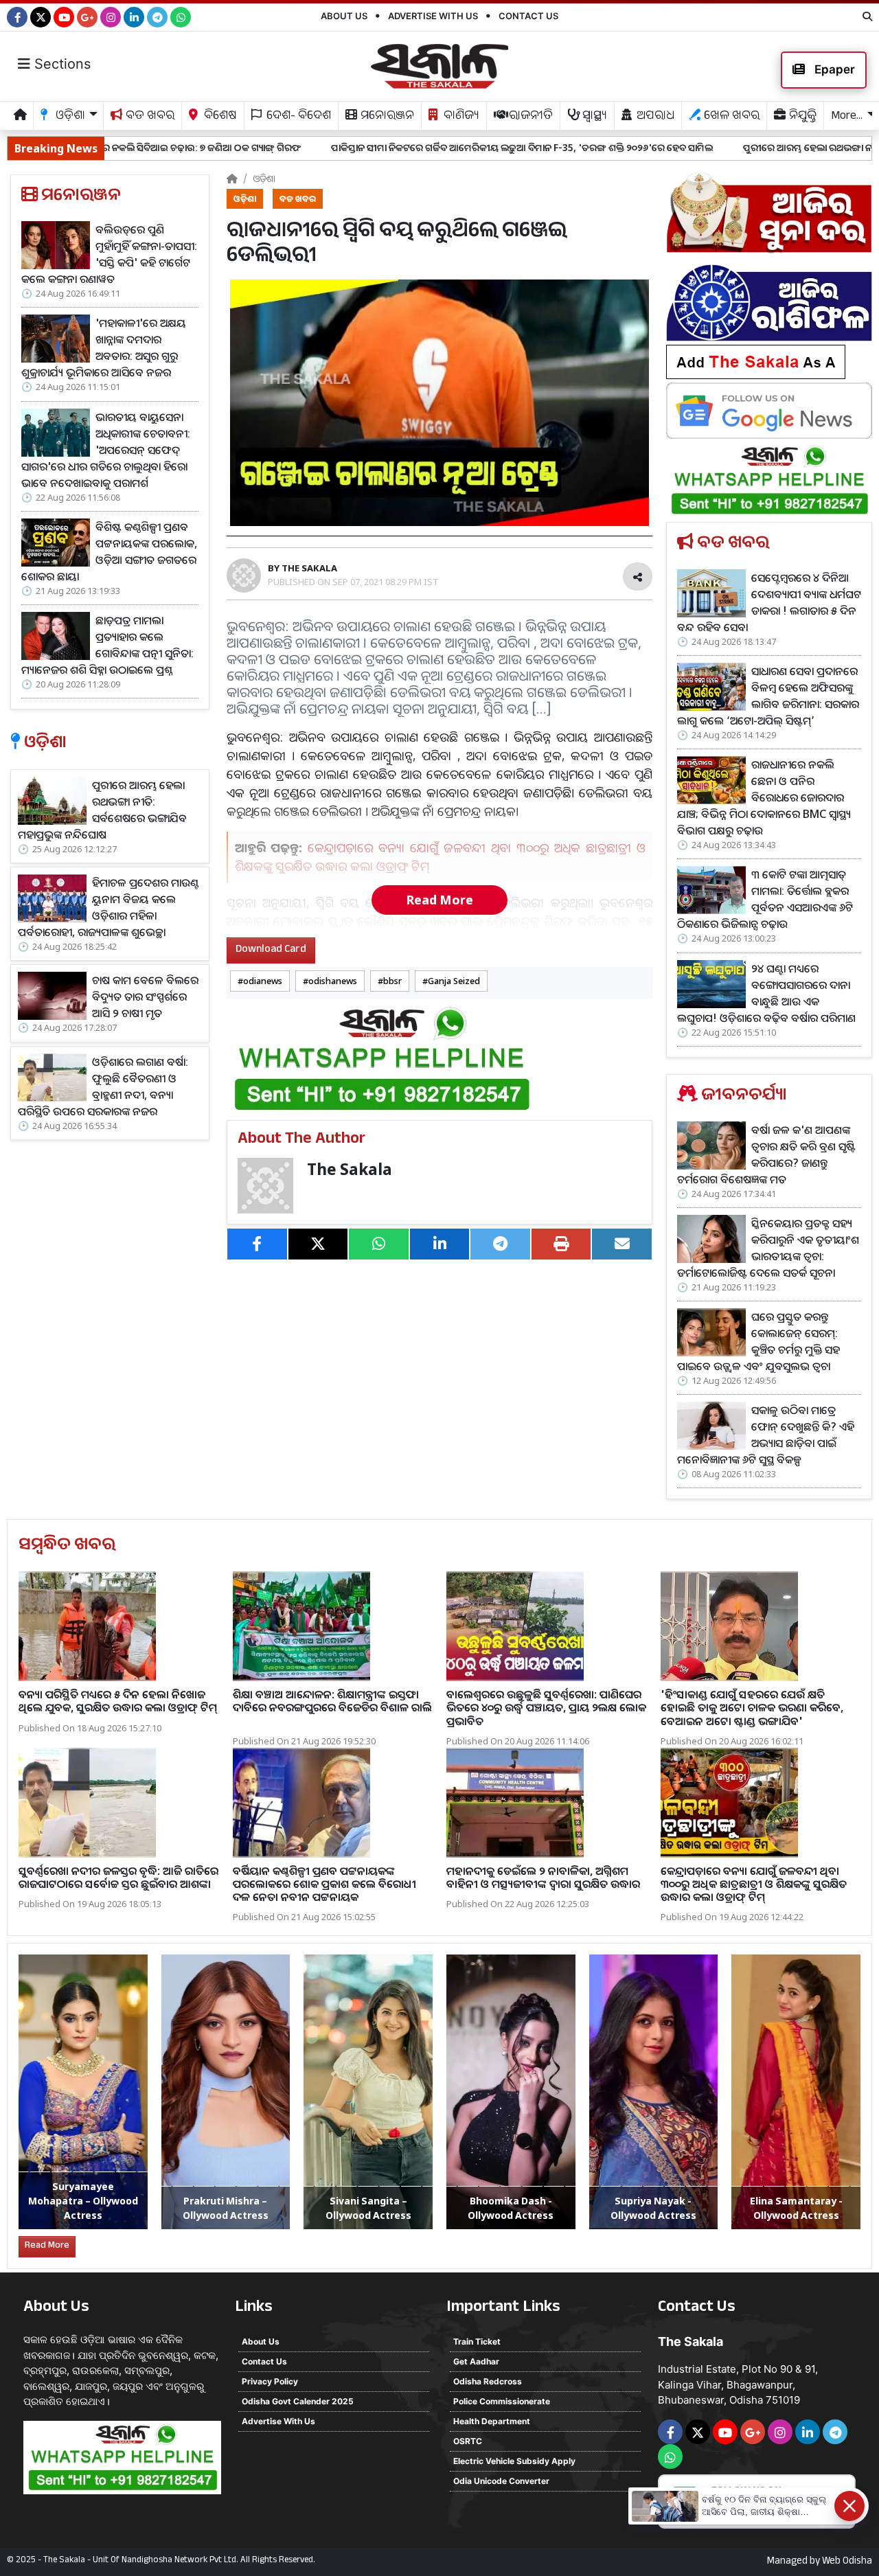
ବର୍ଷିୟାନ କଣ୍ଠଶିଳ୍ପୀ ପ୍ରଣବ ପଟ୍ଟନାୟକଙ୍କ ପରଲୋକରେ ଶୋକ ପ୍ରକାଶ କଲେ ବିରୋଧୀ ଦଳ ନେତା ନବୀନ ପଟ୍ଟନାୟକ (324, 1884)
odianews (263, 981)
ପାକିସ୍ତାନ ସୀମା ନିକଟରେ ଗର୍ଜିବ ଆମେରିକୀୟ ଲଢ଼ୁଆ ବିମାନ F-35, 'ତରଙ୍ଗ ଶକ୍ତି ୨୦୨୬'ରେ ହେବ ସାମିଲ (369, 147)
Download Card (271, 950)
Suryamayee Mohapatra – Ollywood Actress (83, 2201)
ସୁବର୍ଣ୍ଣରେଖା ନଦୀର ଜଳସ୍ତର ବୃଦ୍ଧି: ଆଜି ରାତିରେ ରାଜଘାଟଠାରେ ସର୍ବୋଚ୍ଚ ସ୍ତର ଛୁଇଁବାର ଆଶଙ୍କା (118, 1877)
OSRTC (468, 2441)
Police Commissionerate (502, 2401)
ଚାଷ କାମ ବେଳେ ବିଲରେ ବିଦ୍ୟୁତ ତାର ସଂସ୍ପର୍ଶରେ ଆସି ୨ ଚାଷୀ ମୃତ (145, 996)
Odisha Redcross (488, 2381)
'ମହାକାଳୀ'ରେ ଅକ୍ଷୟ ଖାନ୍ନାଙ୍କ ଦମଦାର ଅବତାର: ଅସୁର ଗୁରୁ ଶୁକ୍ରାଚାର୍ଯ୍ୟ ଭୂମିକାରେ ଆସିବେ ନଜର (104, 347)
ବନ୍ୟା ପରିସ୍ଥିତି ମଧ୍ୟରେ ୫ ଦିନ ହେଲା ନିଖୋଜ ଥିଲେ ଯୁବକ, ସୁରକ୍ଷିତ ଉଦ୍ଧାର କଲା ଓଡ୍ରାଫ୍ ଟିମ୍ (118, 1701)
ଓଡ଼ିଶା (264, 178)
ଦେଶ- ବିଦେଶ (297, 117)
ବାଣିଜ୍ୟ (460, 117)
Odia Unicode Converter (501, 2481)
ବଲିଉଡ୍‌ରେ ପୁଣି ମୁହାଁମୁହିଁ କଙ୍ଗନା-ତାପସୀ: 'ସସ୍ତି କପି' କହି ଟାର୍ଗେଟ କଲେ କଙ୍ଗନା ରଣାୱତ (109, 254)
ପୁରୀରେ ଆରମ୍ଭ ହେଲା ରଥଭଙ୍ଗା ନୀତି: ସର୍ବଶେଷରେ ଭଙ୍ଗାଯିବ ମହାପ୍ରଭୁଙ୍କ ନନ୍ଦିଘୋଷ (102, 810)
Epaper (833, 69)
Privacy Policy (270, 2381)
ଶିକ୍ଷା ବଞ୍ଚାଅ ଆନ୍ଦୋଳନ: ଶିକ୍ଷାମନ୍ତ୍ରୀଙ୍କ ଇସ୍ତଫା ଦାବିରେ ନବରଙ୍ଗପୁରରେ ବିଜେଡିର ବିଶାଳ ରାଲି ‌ (332, 1701)
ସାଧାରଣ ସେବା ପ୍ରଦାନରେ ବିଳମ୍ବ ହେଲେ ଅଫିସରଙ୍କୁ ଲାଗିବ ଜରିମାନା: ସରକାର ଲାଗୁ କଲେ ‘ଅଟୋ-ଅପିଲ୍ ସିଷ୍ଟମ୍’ (768, 696)
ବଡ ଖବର (149, 117)
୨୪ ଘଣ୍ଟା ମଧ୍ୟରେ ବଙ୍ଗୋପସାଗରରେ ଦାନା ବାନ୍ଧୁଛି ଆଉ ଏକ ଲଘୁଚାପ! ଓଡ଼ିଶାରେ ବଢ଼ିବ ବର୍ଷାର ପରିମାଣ (766, 993)
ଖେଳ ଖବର (730, 117)
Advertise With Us (433, 16)
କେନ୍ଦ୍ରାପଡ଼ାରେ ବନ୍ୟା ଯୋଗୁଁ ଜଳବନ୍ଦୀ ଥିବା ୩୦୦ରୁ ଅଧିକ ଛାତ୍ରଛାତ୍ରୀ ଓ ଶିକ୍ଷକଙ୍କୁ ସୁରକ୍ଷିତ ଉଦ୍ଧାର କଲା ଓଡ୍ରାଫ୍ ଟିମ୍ (754, 1884)
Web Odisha (847, 2562)
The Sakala (350, 1169)
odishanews (333, 981)
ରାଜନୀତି (529, 117)
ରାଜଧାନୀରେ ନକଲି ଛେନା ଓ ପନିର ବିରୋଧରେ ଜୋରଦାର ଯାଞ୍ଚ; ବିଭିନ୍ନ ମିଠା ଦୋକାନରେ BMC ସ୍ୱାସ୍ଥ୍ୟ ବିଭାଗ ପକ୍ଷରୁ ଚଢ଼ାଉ (764, 797)
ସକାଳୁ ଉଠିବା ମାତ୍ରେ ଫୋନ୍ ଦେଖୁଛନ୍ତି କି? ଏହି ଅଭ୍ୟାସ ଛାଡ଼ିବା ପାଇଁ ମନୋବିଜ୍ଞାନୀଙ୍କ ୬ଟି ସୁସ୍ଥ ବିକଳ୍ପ (766, 1435)
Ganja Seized (454, 981)
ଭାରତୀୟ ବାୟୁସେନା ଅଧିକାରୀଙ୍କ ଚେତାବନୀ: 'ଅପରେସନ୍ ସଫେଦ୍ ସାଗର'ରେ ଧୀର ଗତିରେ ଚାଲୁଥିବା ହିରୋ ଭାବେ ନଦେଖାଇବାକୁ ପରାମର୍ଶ (106, 450)
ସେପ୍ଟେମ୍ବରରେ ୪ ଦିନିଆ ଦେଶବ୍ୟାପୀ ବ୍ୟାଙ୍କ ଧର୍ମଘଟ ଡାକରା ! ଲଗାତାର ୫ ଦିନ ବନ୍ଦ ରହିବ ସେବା (769, 602)
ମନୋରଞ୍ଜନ (386, 117)
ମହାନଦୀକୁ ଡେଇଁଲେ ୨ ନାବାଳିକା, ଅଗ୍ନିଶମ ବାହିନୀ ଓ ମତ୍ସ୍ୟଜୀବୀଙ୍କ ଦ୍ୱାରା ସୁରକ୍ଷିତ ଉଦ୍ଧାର (543, 1877)
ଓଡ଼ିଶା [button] (69, 117)
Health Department (492, 2421)
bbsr (392, 981)
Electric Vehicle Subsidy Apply (514, 2461)
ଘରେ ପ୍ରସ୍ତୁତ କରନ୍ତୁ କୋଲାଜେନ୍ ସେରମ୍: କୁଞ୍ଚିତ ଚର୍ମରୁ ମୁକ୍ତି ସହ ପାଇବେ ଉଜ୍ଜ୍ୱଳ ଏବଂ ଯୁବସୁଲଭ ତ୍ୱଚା (758, 1341)
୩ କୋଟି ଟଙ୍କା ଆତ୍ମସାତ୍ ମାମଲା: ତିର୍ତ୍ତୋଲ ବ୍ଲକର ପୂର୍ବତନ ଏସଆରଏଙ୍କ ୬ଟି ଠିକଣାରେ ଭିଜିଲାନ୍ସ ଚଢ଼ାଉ (765, 899)
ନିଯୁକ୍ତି (801, 117)
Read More (439, 900)
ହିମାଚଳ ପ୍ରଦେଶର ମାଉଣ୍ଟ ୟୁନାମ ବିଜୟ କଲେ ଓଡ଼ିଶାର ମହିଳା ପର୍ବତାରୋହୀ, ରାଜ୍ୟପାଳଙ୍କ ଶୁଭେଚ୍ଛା (109, 907)
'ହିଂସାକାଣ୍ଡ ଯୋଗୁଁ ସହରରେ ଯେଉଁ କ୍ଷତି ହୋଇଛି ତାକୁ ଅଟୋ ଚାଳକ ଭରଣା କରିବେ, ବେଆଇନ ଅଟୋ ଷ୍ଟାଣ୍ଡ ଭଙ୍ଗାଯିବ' (752, 1707)
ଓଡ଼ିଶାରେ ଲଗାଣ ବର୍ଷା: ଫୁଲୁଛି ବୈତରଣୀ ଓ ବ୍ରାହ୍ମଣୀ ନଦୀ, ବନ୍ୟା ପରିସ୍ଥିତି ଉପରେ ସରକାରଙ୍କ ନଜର (103, 1086)
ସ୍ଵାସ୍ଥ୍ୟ (593, 117)
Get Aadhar (476, 2361)
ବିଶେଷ (219, 117)
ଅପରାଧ (654, 117)
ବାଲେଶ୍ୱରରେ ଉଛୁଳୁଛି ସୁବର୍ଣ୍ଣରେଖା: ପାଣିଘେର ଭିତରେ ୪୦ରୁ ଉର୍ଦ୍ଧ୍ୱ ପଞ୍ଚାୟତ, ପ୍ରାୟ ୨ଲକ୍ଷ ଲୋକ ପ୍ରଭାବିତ (546, 1707)
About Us (344, 16)
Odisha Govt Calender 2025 (298, 2401)
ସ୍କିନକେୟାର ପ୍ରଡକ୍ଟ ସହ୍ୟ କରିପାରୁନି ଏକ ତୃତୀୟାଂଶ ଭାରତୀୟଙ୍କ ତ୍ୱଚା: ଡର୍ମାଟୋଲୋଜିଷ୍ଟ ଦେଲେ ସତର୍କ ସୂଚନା (768, 1248)
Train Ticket (477, 2341)
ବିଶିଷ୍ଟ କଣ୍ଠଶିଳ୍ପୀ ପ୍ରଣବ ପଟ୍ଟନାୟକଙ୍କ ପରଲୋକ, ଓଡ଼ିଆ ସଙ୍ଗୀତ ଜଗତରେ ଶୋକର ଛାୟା (109, 551)
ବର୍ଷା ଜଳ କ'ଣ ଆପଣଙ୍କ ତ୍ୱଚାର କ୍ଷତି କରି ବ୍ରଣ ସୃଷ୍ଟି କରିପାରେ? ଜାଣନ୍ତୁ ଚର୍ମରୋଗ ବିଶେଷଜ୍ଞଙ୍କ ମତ (766, 1154)
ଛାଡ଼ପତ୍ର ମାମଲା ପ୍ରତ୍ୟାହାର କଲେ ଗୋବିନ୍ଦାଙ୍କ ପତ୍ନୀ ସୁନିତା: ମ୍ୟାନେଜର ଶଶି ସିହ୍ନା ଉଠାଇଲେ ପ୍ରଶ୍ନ (107, 645)
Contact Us (528, 16)
